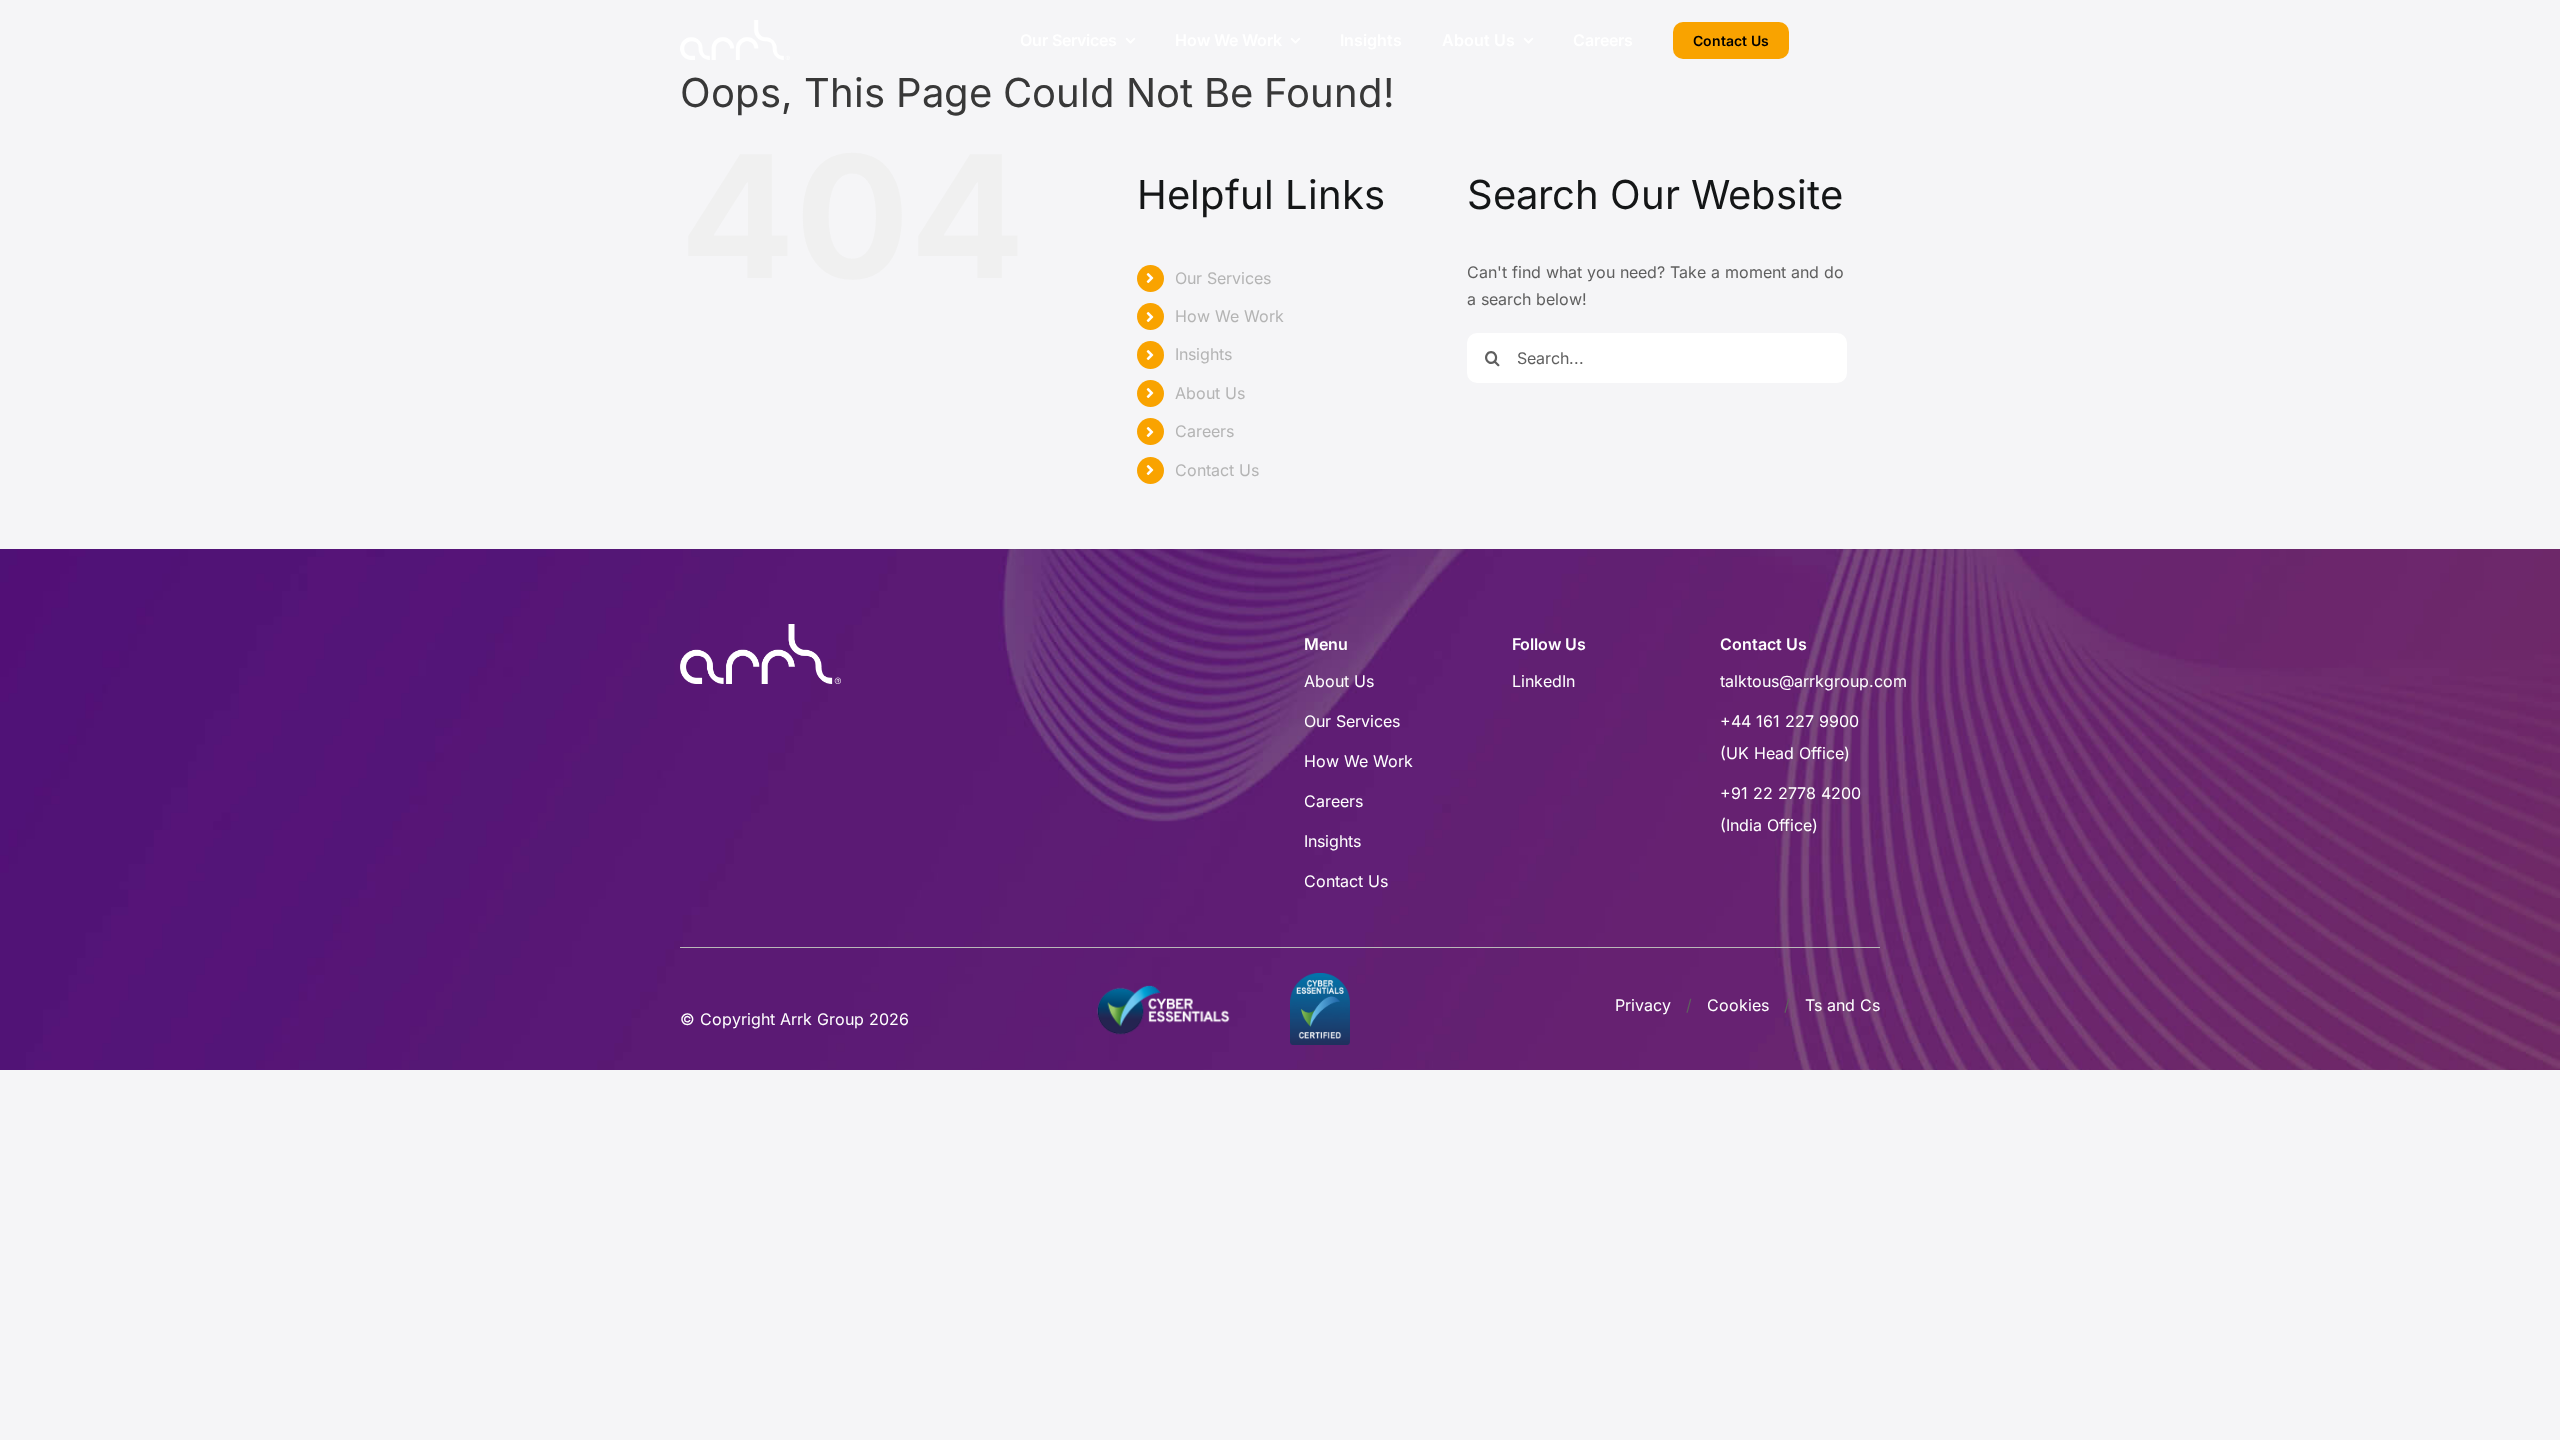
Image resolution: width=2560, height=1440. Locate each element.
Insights (1203, 354)
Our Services (1223, 278)
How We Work (1229, 316)
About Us (1210, 393)
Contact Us (1217, 470)
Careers (1204, 431)
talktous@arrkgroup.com (1813, 681)
